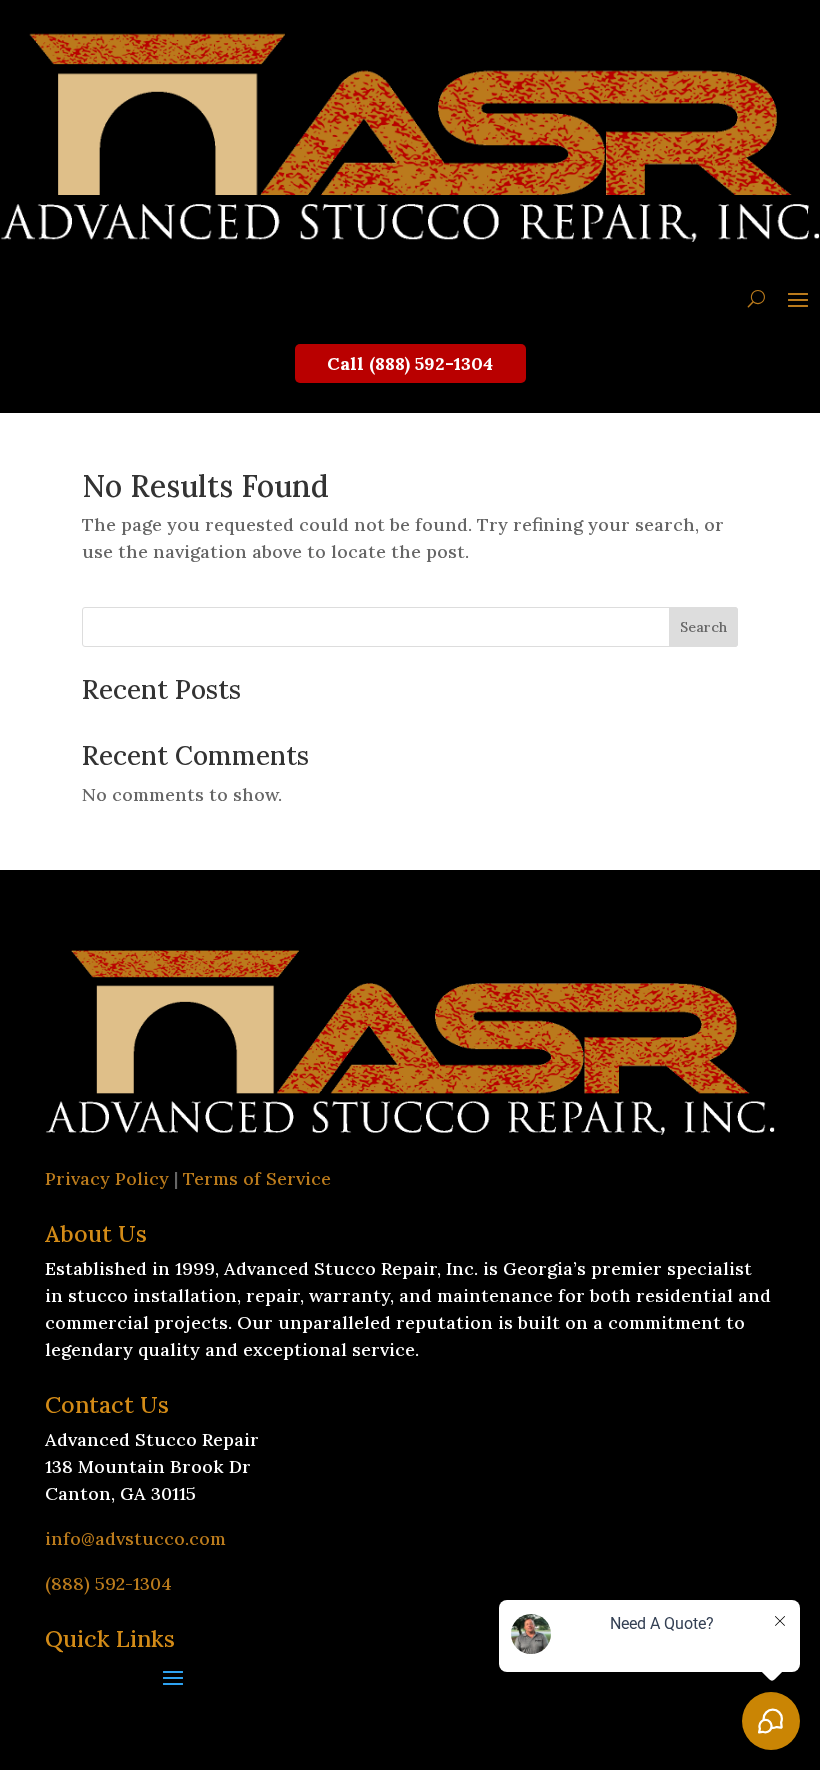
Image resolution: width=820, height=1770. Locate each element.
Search (703, 627)
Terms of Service (257, 1178)
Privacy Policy (107, 1178)
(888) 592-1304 (108, 1583)
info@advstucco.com (135, 1538)
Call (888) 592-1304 (410, 363)
